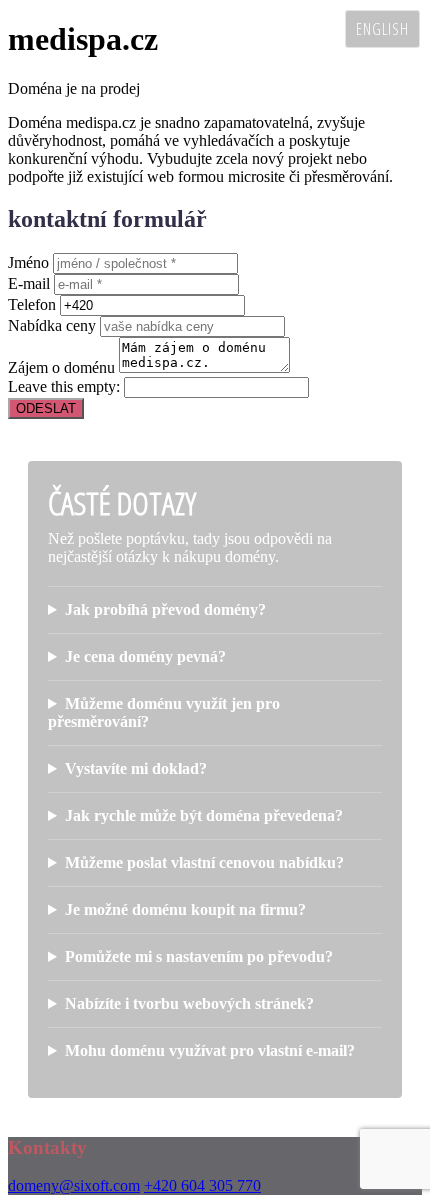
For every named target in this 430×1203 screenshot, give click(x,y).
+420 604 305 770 (202, 1185)
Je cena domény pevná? (145, 656)
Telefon (32, 304)
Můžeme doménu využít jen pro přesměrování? (164, 712)
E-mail (29, 283)
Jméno (28, 262)
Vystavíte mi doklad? (136, 768)
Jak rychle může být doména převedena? (204, 815)
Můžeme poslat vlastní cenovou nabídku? (204, 862)
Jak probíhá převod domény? (165, 609)
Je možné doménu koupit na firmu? (185, 909)
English (382, 29)
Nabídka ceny (52, 325)
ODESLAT (46, 408)
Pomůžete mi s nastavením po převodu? (199, 956)
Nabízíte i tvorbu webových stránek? (189, 1003)
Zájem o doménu (61, 367)
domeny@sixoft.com (74, 1185)
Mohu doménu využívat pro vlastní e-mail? (210, 1050)
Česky (310, 29)
